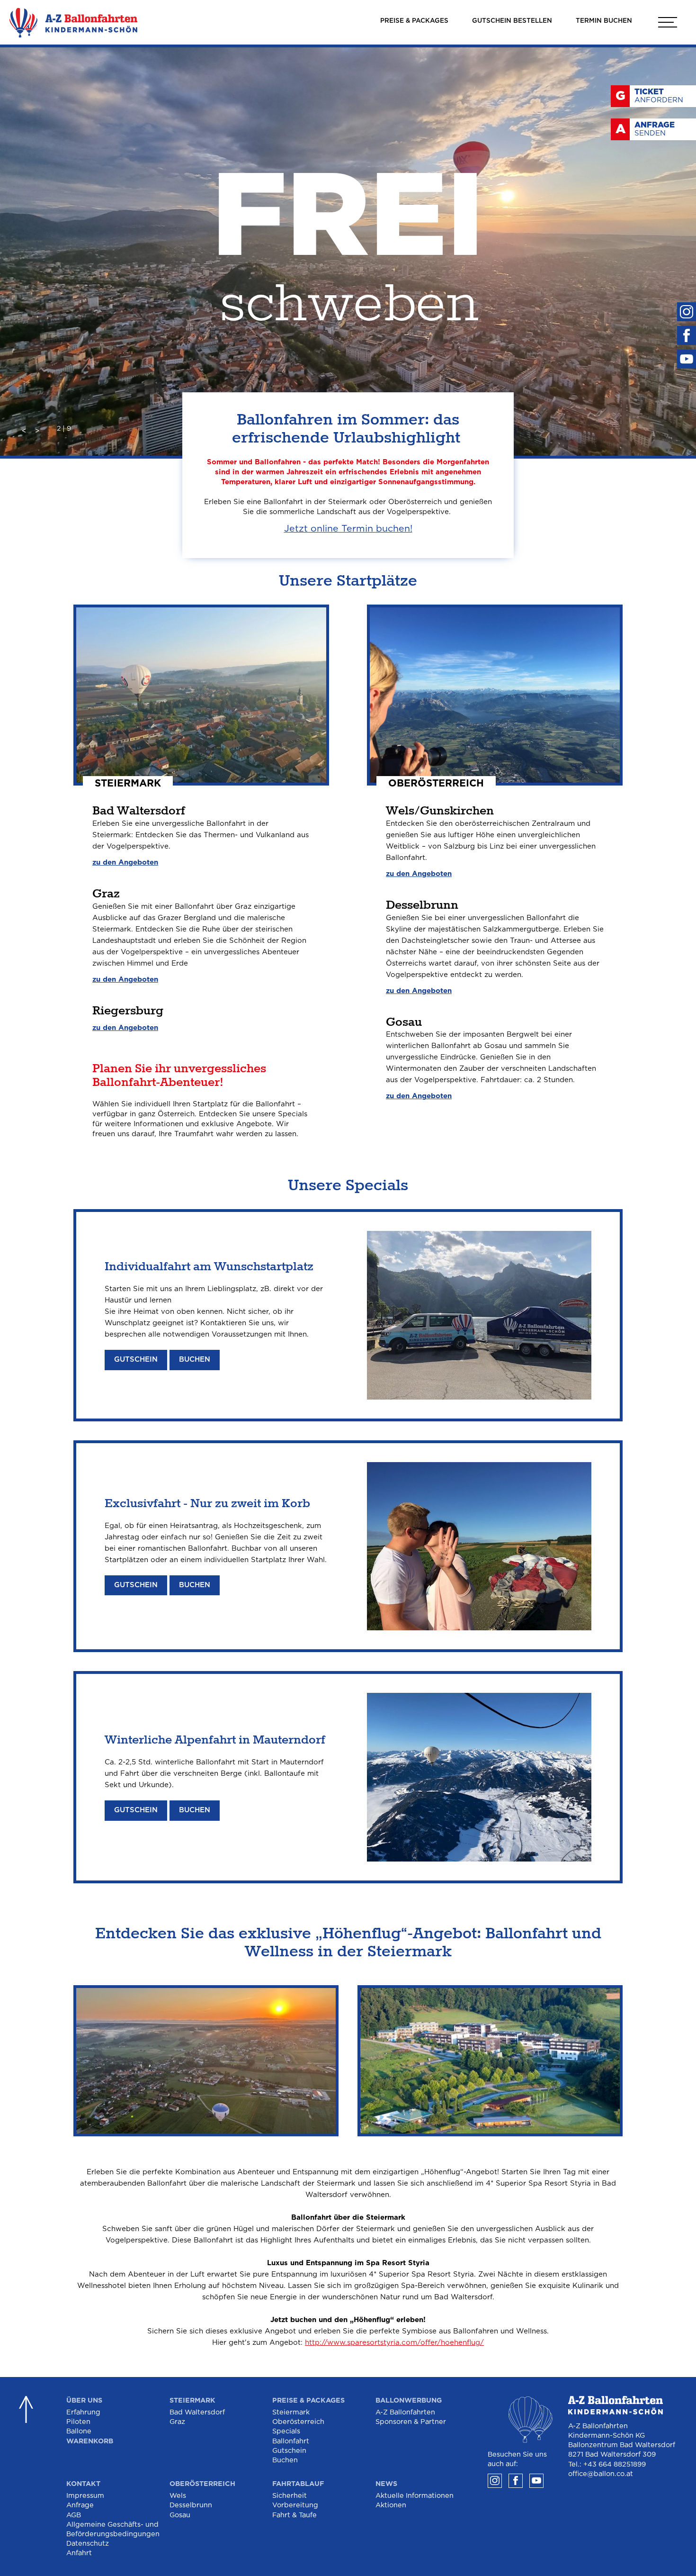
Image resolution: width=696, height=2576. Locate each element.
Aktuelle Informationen (415, 2496)
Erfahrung (83, 2412)
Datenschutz (88, 2544)
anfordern (659, 96)
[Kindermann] (73, 23)
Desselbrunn (191, 2505)
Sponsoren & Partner (411, 2422)
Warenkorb (90, 2441)
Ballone (79, 2431)
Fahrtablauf (298, 2484)
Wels (178, 2496)
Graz (177, 2422)
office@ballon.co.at (601, 2474)
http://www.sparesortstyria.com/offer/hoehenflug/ (394, 2343)
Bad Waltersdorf (197, 2412)
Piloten (78, 2422)
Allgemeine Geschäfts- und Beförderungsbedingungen (113, 2529)
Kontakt (83, 2484)
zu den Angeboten (125, 863)
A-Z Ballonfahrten (405, 2412)
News (386, 2484)
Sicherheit (290, 2496)
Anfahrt (79, 2553)
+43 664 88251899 (615, 2464)
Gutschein (136, 1360)
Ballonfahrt (291, 2441)
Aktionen (391, 2505)
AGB (74, 2515)
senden (655, 129)
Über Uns (84, 2400)
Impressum (85, 2496)
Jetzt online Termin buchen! (348, 529)
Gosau (180, 2515)
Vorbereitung (295, 2505)
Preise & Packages (308, 2400)
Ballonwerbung (409, 2400)
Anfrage (80, 2505)
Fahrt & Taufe (294, 2515)
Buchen (195, 1360)
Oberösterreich (298, 2422)
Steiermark (192, 2400)
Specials (286, 2431)
